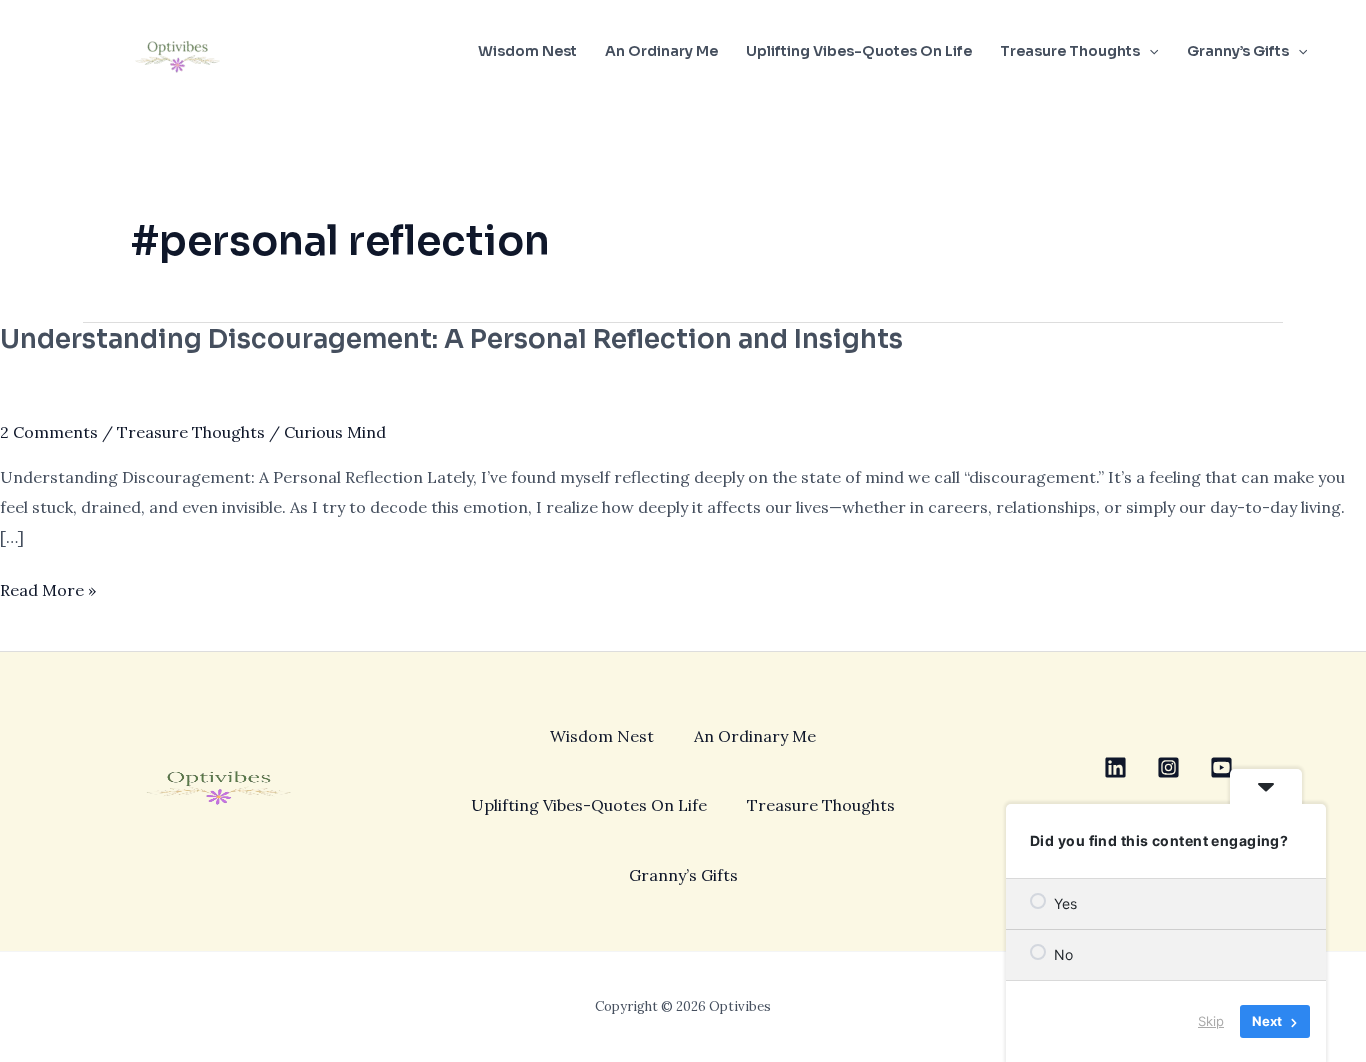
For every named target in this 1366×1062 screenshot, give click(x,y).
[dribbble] (1221, 767)
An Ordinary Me (661, 51)
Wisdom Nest (527, 51)
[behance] (1115, 767)
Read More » (48, 588)
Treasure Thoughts (1070, 51)
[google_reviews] (1168, 767)
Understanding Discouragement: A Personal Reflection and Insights (451, 339)
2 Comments (49, 432)
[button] (1149, 51)
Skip (1211, 1021)
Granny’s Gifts (1238, 51)
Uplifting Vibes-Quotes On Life (859, 51)
